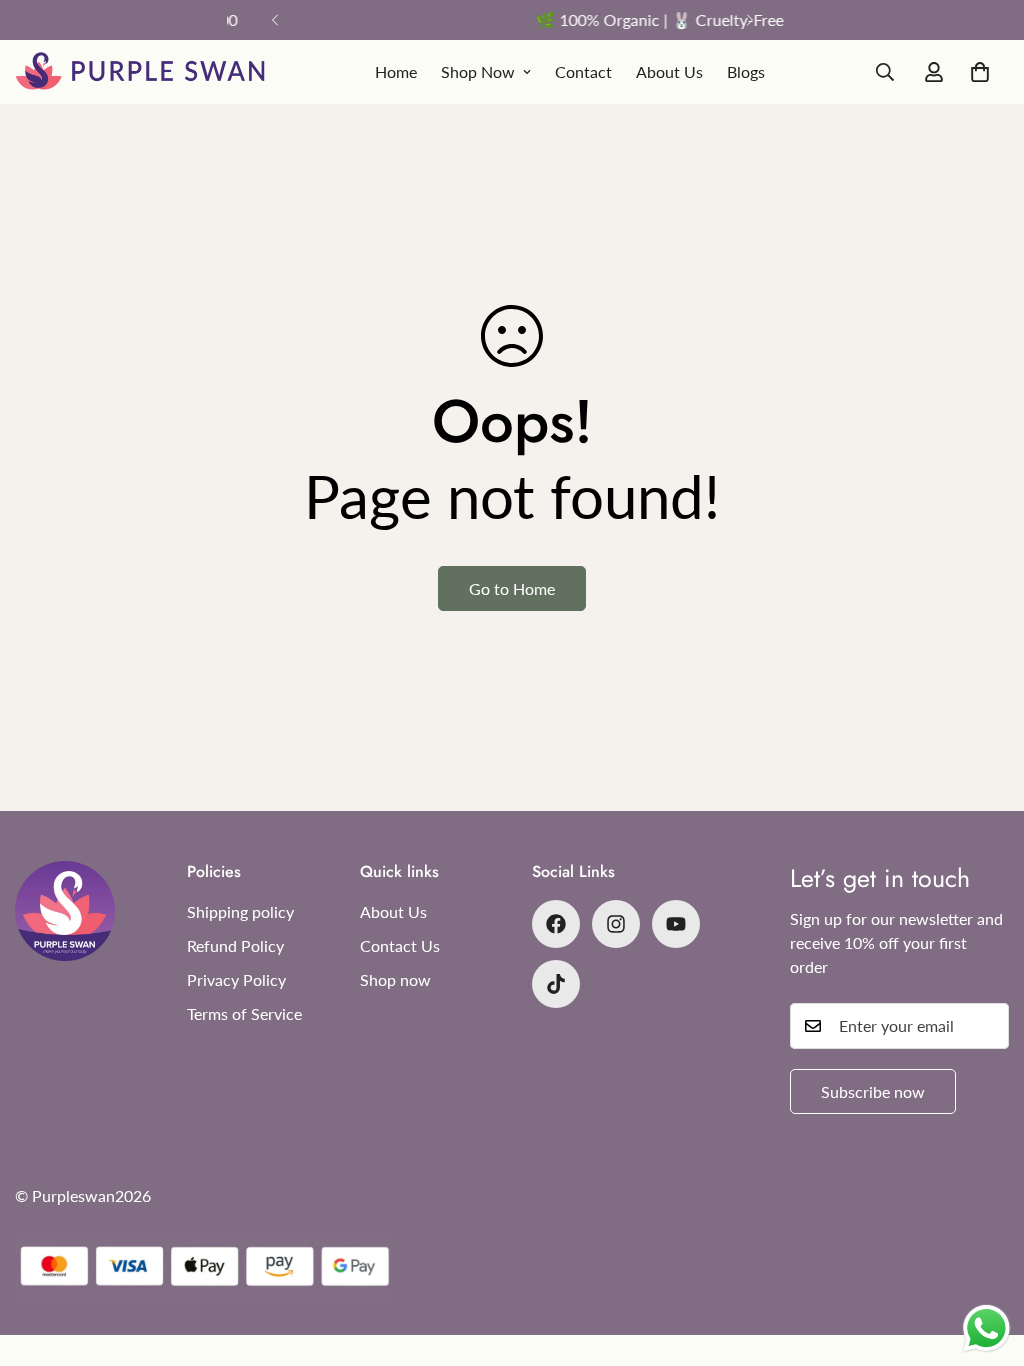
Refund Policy (235, 945)
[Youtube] (676, 924)
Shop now (395, 979)
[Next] (749, 20)
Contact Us (400, 945)
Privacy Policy (236, 979)
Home (396, 71)
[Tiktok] (556, 984)
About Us (669, 71)
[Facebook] (556, 924)
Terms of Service (244, 1013)
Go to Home (512, 588)
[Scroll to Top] (985, 1257)
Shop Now (478, 71)
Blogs (746, 71)
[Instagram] (616, 924)
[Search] (885, 72)
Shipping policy (240, 911)
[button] (980, 72)
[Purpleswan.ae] (140, 72)
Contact (583, 71)
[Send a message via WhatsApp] (986, 1328)
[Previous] (274, 20)
